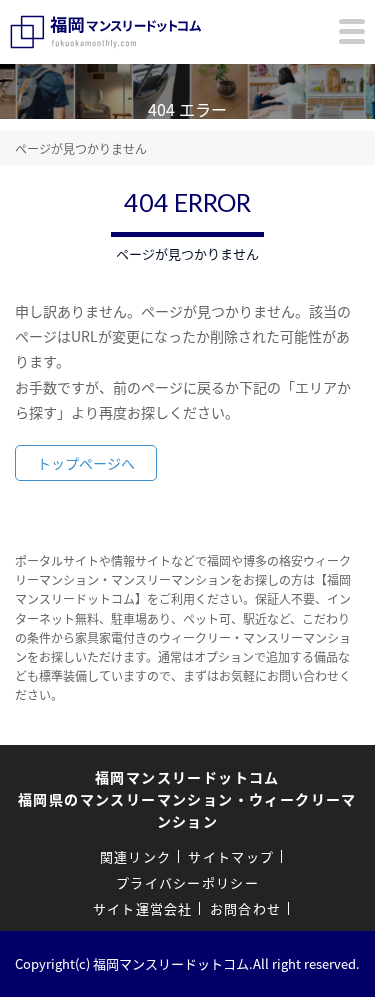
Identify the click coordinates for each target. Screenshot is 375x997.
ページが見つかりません (81, 148)
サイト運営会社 (143, 908)
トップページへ (86, 463)
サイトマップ (231, 856)
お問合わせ (246, 908)
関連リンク (136, 856)
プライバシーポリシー (187, 882)
